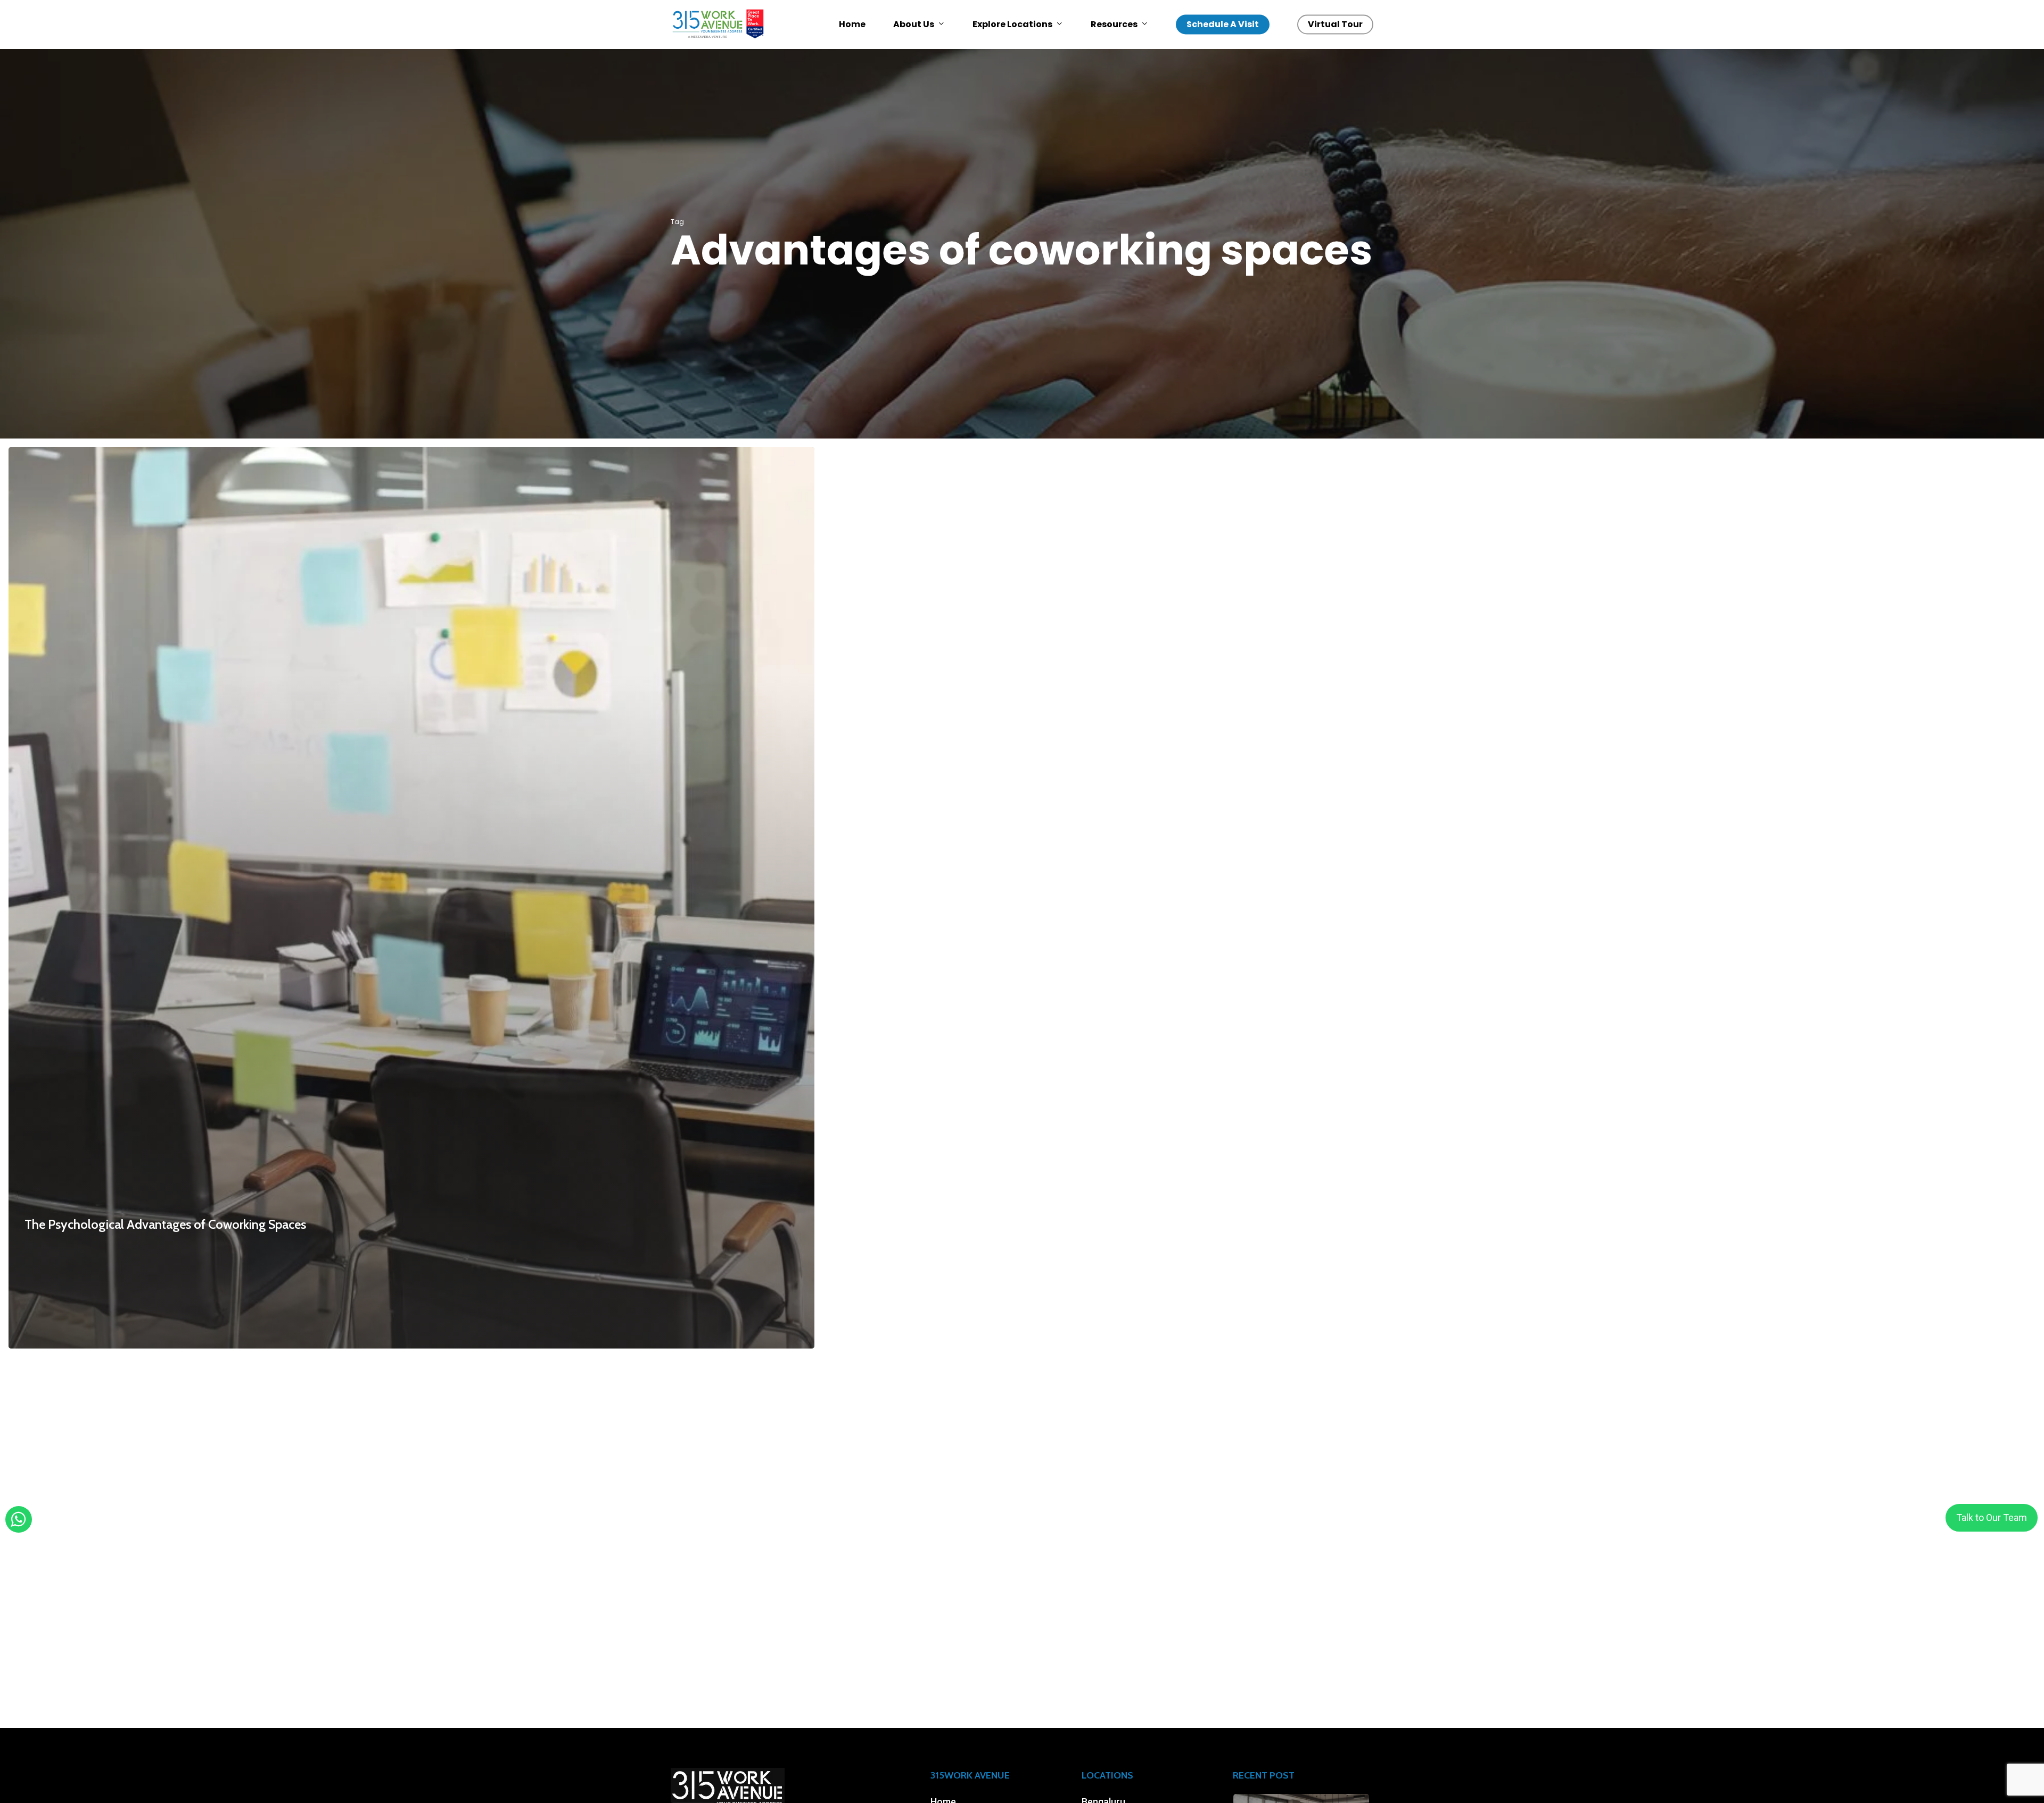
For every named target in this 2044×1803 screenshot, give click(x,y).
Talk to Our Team (1992, 1517)
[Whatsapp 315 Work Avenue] (18, 1520)
